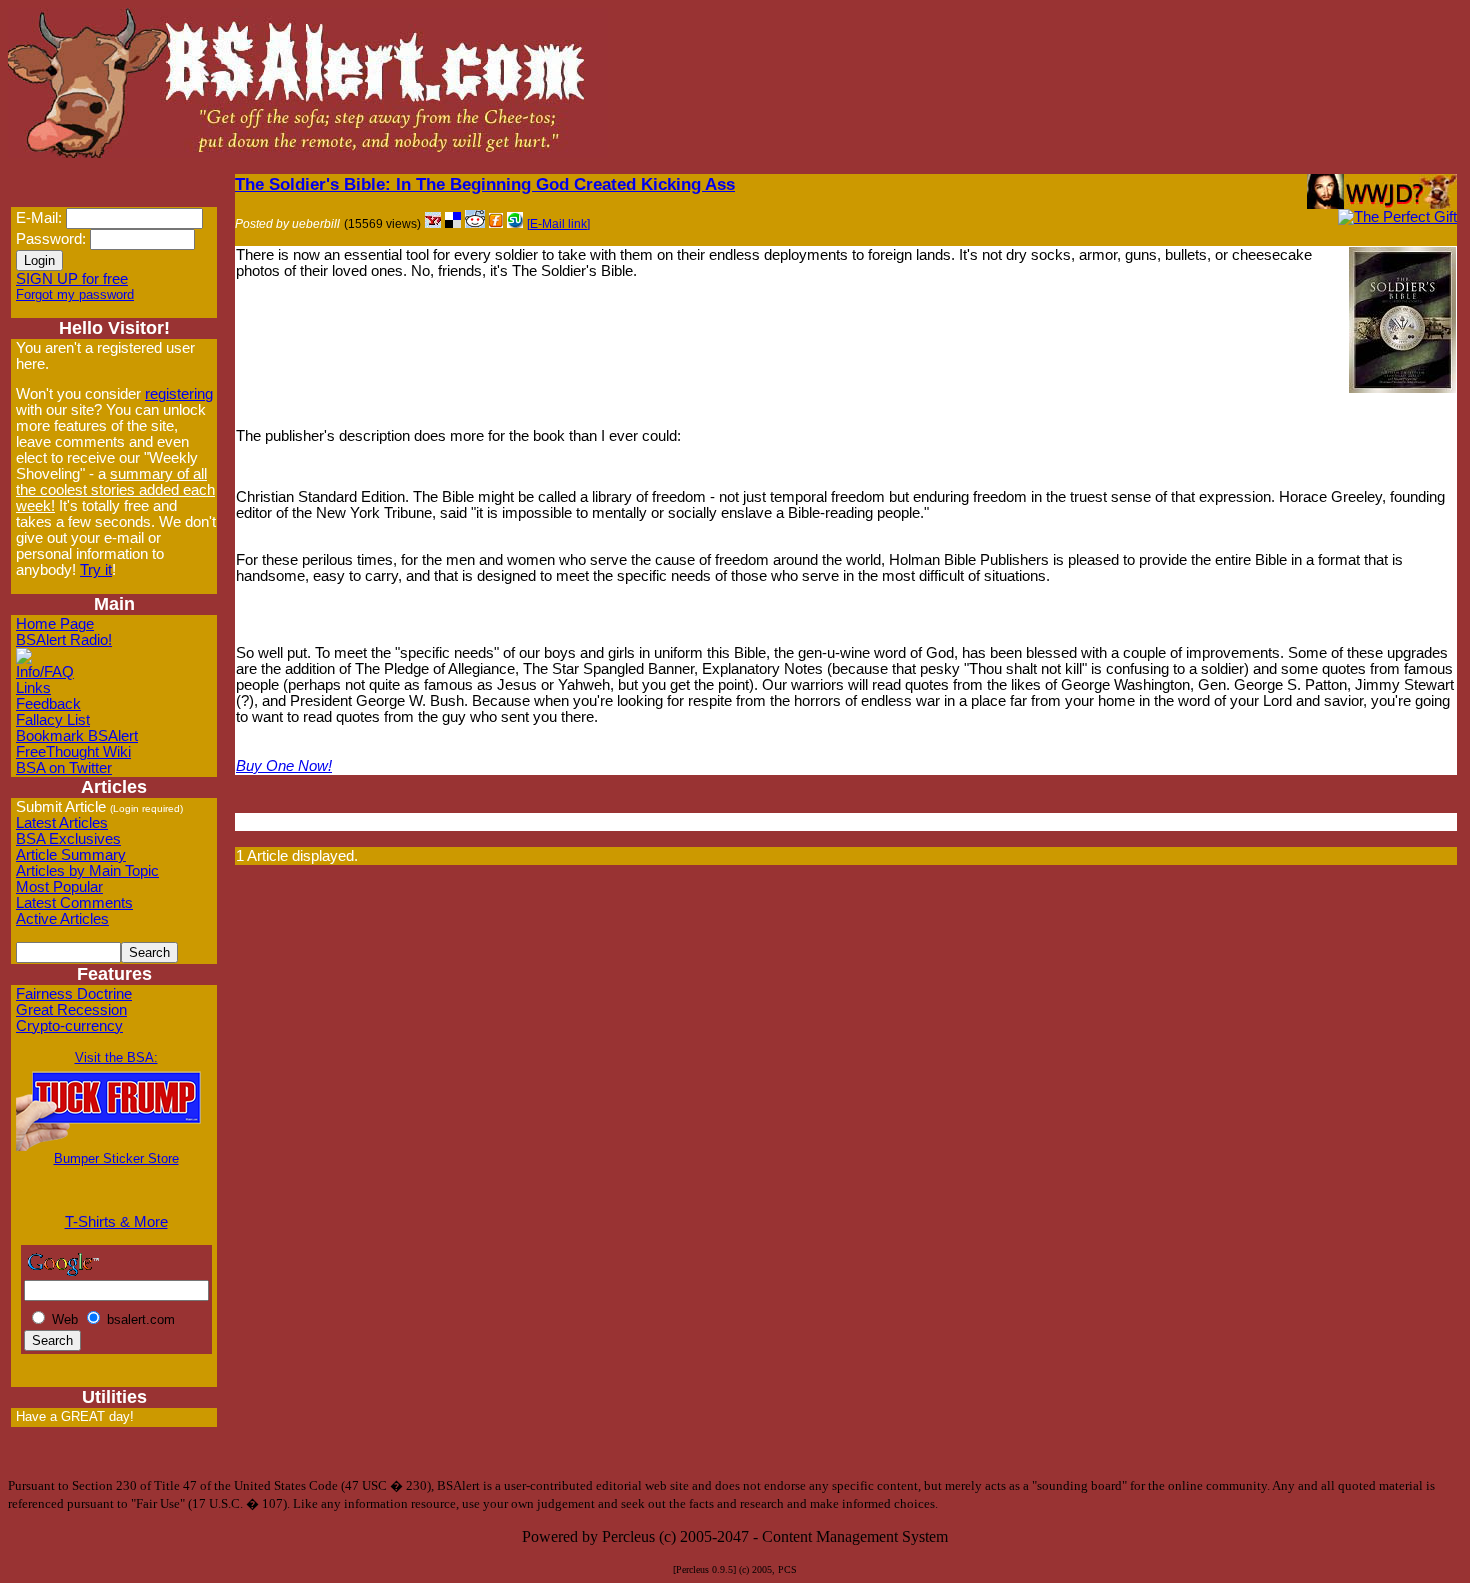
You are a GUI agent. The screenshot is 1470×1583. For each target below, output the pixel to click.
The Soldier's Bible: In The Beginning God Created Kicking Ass (485, 184)
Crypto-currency (69, 1026)
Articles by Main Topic (87, 871)
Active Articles (62, 919)
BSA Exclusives (68, 839)
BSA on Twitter (64, 768)
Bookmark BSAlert (77, 736)
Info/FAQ (45, 672)
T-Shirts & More (116, 1222)
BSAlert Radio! (64, 640)
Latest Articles (62, 823)
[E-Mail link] (558, 224)
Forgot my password (75, 294)
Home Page (55, 624)
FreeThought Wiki (73, 752)
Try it (96, 570)
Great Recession (71, 1010)
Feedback (48, 704)
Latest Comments (74, 903)
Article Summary (71, 855)
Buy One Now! (284, 766)
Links (33, 688)
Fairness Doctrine (74, 994)
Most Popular (59, 887)
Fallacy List (53, 720)
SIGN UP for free (72, 279)
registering (179, 394)
